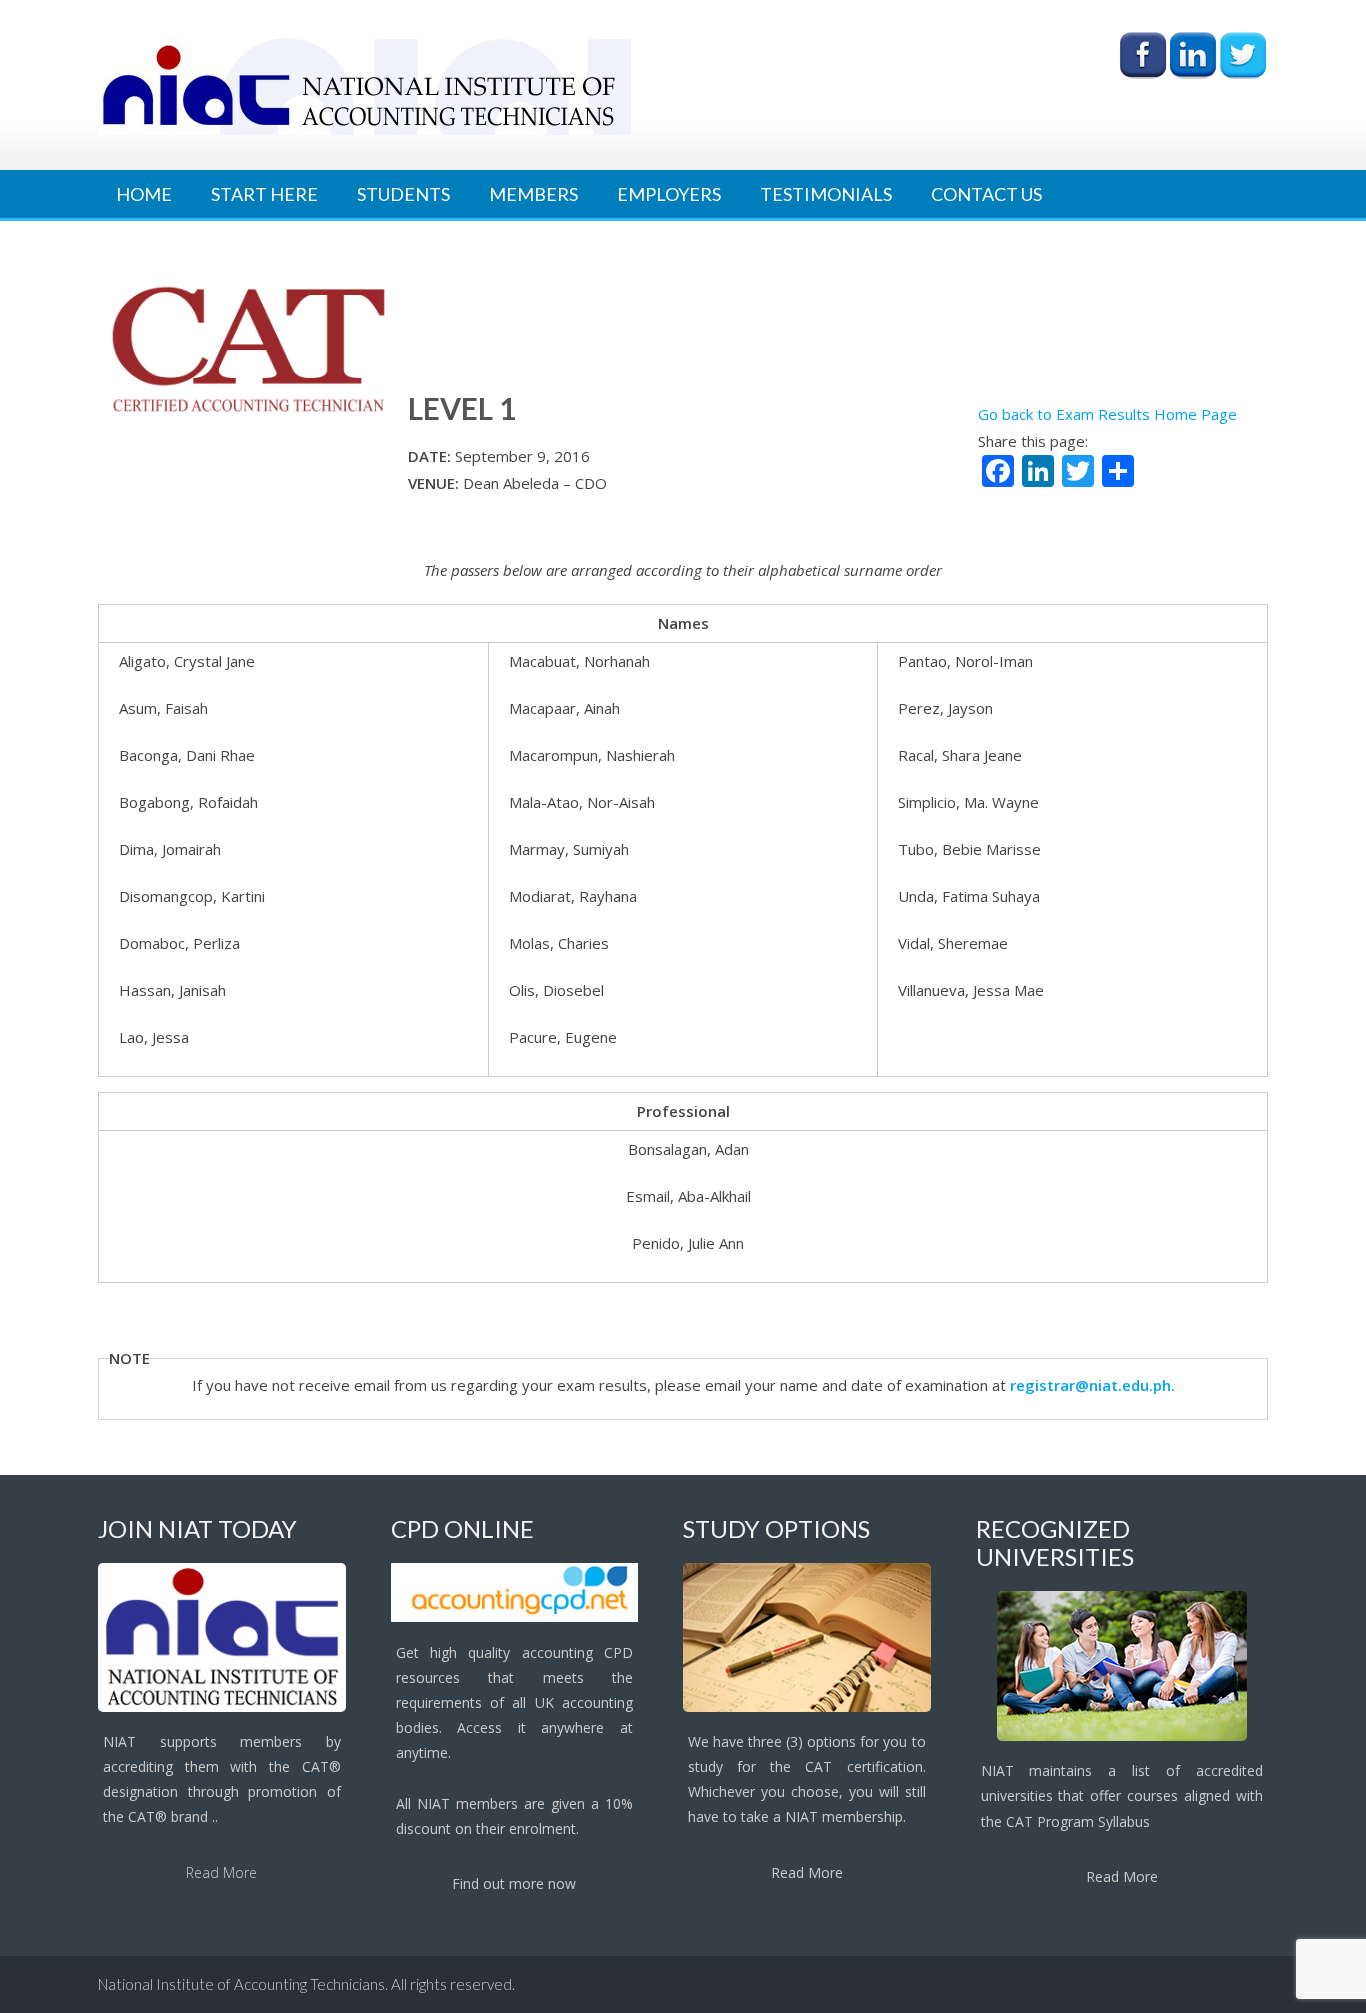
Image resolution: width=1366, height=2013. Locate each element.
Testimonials (826, 194)
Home (144, 194)
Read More (221, 1872)
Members (533, 194)
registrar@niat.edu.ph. (1092, 1385)
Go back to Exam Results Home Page (1107, 414)
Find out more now (514, 1883)
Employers (669, 194)
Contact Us (986, 194)
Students (403, 194)
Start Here (264, 194)
